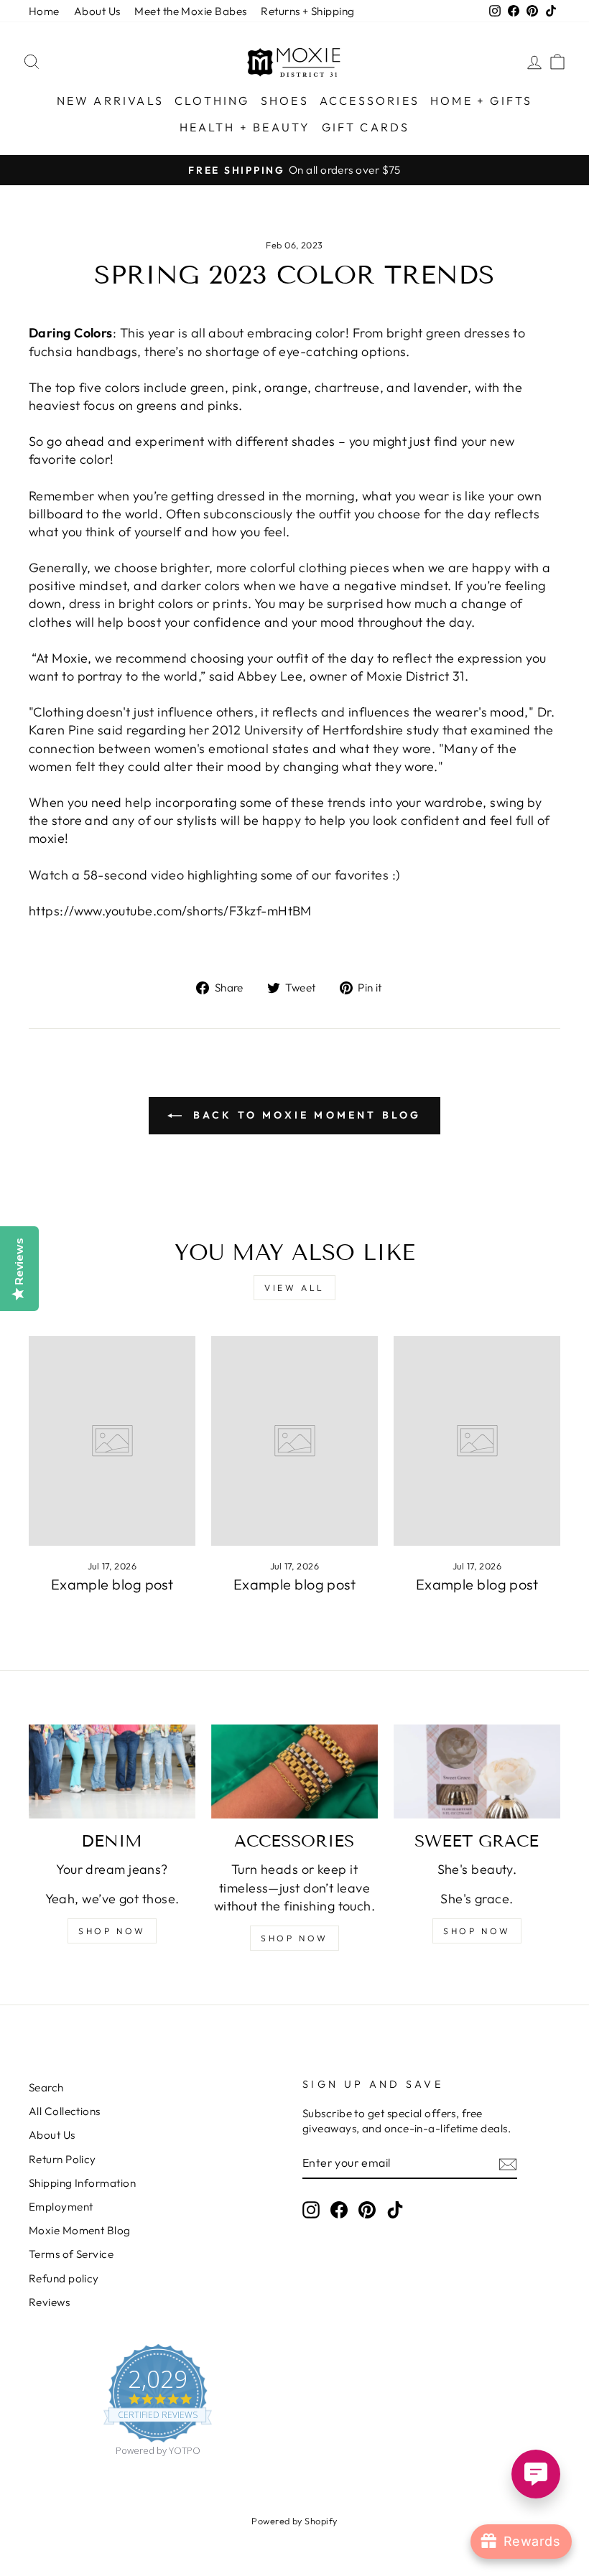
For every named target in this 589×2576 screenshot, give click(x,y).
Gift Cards (366, 127)
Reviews (49, 2302)
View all (294, 1288)
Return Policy (62, 2159)
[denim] (112, 1771)
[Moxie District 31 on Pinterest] (367, 2209)
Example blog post (112, 1584)
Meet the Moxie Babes (190, 11)
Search (46, 2087)
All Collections (65, 2111)
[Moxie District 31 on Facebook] (339, 2209)
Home (44, 11)
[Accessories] (294, 1771)
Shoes (285, 101)
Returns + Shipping (307, 11)
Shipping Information (82, 2183)
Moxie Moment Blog (80, 2230)
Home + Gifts (481, 101)
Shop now (112, 1931)
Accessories (370, 101)
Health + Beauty (245, 127)
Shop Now (477, 1931)
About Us (97, 11)
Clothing (212, 101)
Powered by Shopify (294, 2521)
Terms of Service (71, 2254)
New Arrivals (110, 101)
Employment (61, 2207)
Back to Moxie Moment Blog (304, 1115)
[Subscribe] (508, 2164)
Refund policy (64, 2278)
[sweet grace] (477, 1771)
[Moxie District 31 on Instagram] (311, 2209)
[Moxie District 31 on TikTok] (395, 2209)
